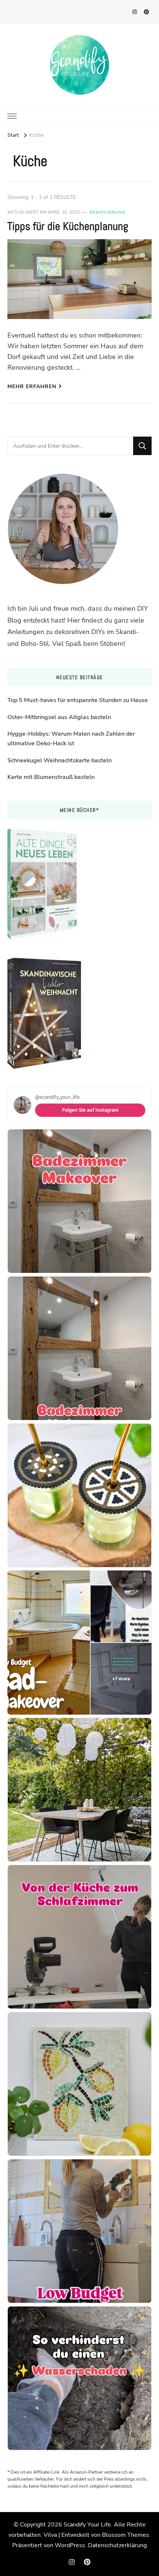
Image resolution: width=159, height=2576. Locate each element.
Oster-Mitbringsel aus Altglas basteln (59, 717)
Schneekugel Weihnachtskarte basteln (60, 760)
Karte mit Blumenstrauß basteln (51, 777)
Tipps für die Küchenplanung (68, 226)
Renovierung (108, 212)
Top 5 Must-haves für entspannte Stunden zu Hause (78, 700)
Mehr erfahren (32, 387)
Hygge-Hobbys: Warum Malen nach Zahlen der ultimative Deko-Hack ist (71, 739)
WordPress (70, 2545)
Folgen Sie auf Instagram (90, 1110)
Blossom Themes (126, 2535)
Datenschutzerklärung (117, 2545)
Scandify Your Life (87, 2525)
